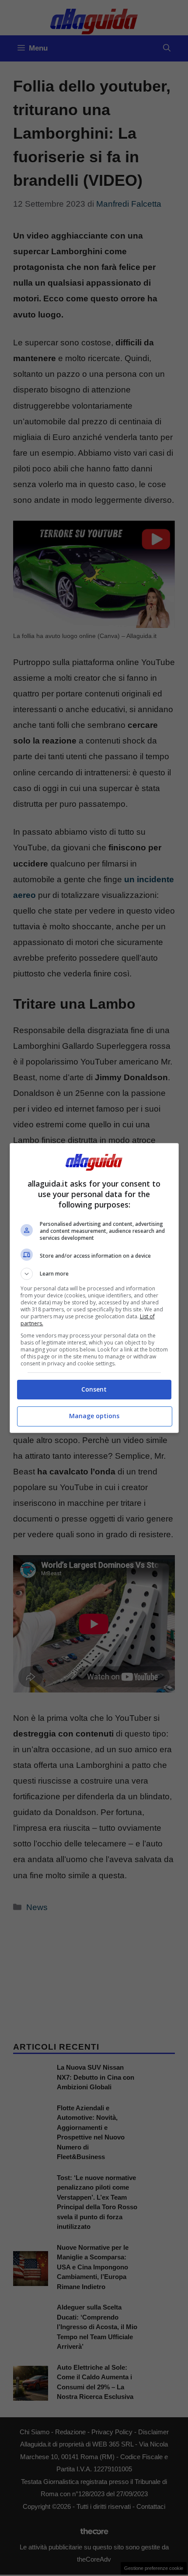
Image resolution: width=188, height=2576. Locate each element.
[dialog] (94, 1288)
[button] (94, 1274)
